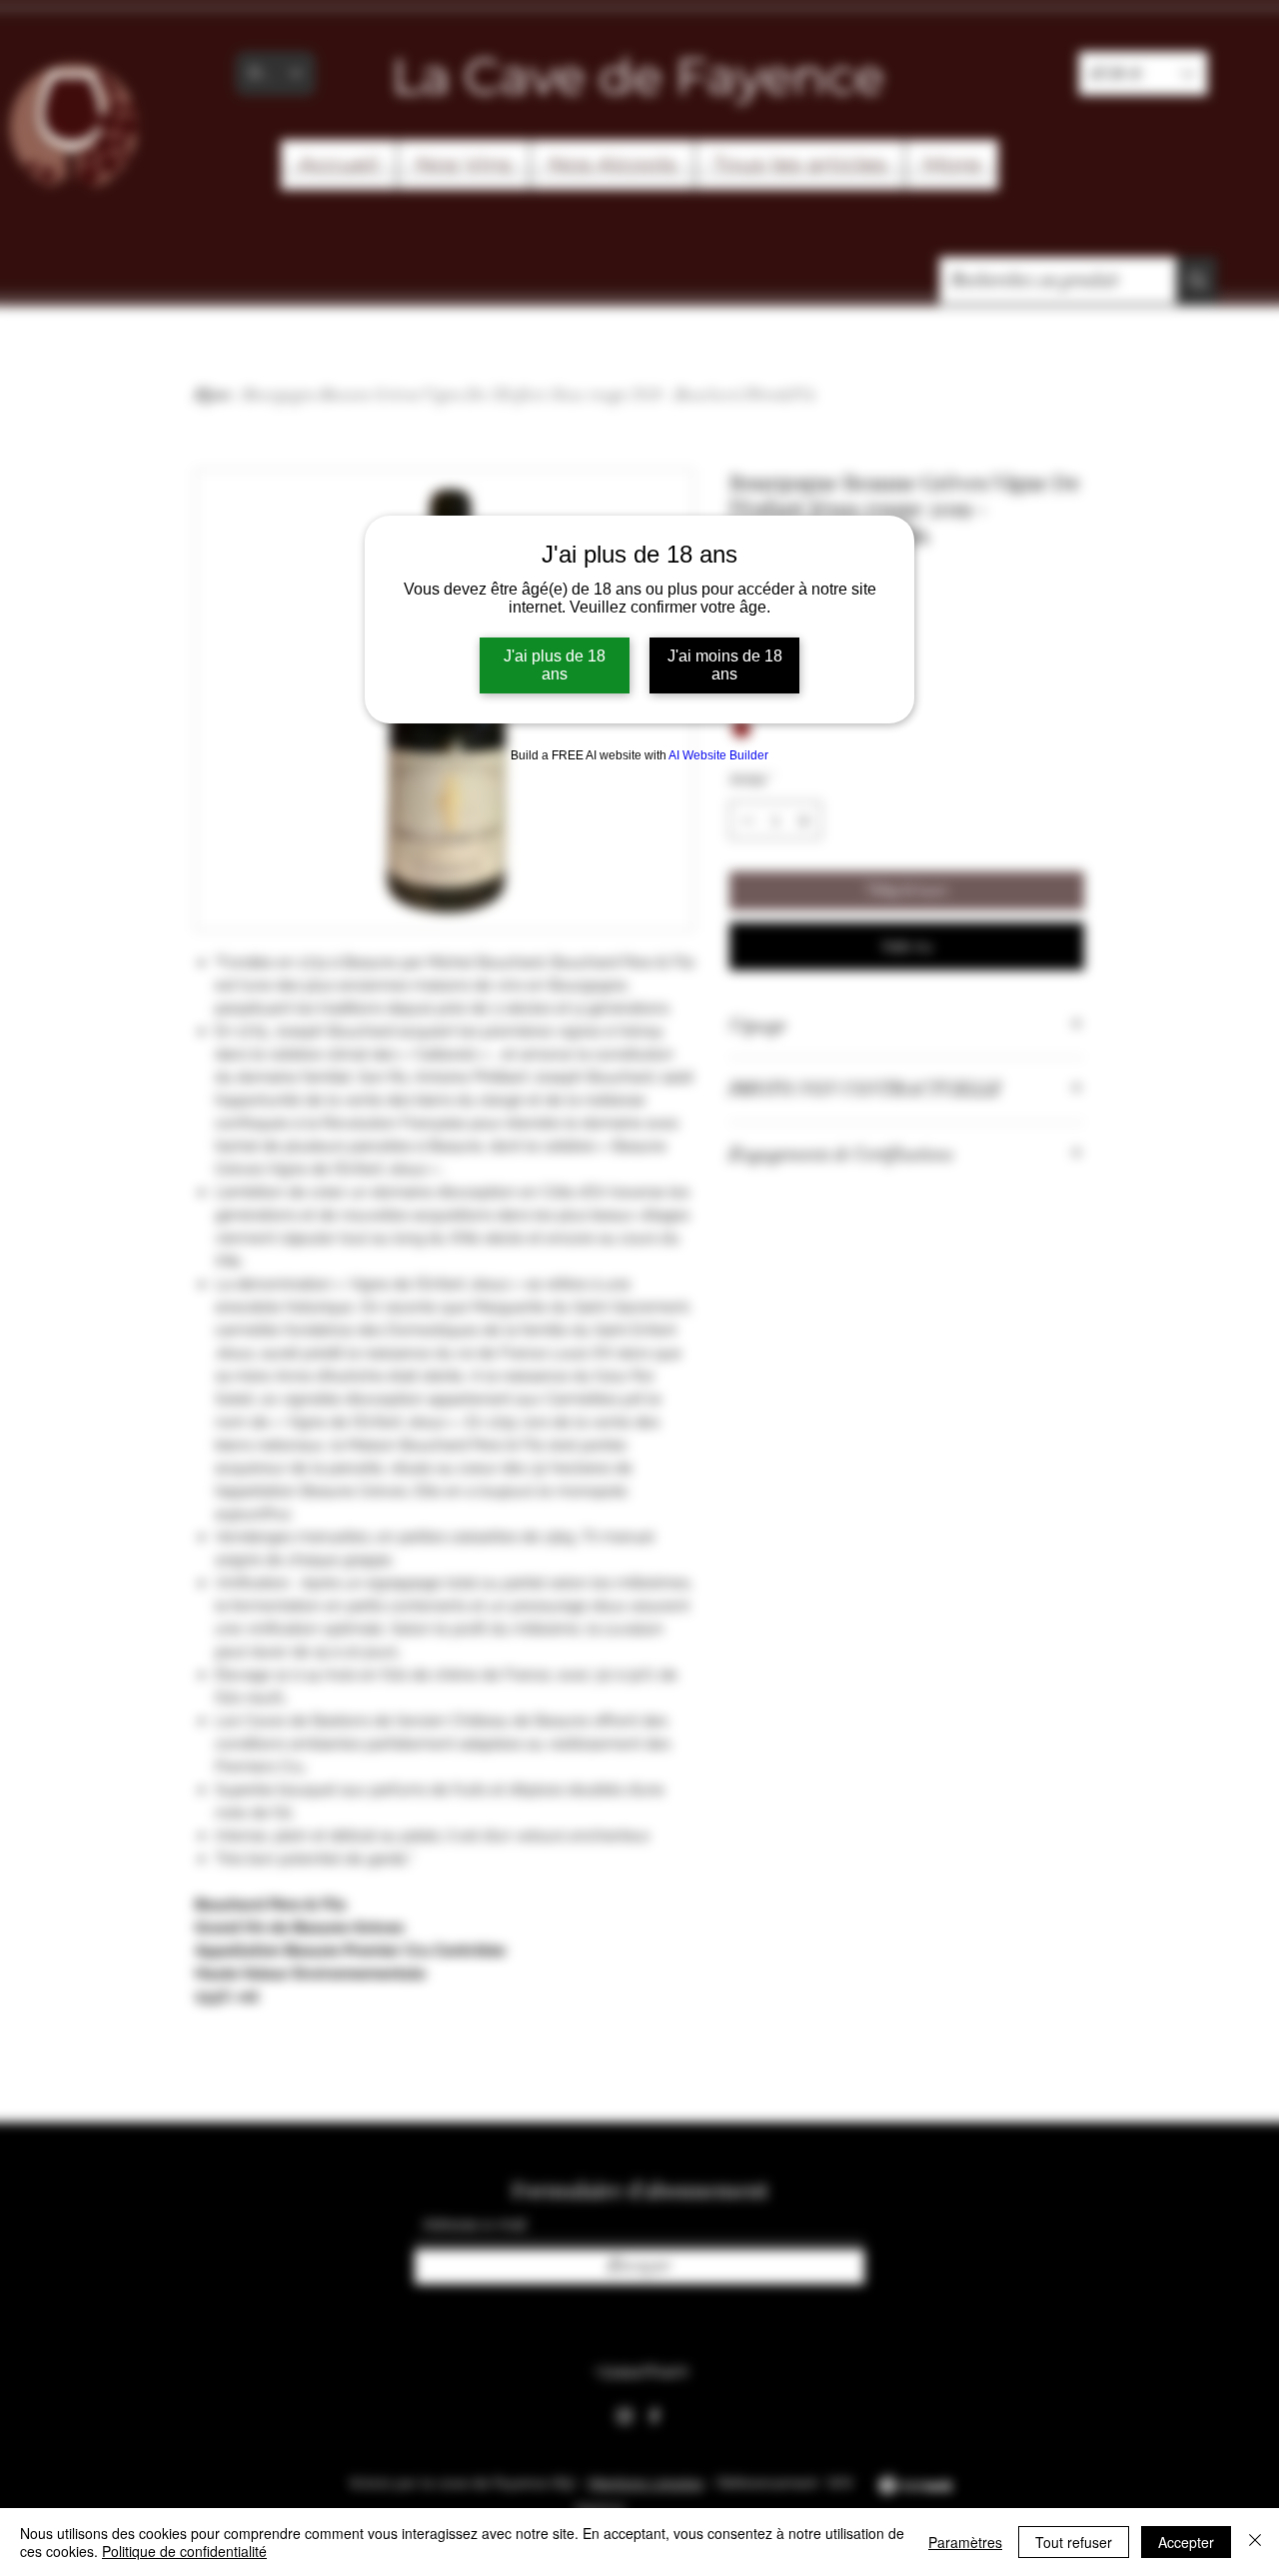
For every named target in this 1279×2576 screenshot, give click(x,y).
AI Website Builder (718, 755)
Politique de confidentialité (184, 2551)
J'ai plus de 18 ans (555, 665)
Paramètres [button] (965, 2542)
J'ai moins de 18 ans (725, 665)
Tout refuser (1074, 2542)
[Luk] (1255, 2542)
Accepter (1186, 2542)
